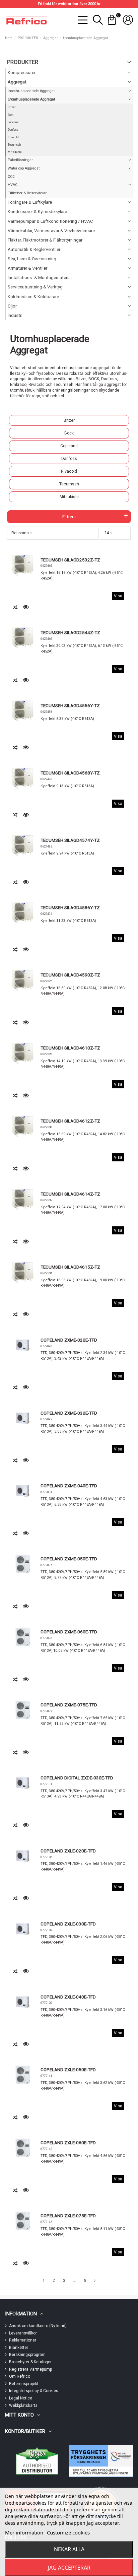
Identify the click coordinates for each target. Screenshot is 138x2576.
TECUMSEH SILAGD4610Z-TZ (70, 1048)
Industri (15, 315)
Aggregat (17, 82)
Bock (69, 433)
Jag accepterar (69, 2568)
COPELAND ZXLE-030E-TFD (68, 1924)
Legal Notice (21, 2398)
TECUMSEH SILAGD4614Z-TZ (70, 1194)
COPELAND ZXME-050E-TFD (69, 1559)
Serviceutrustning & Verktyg (35, 287)
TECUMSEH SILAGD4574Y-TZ (70, 840)
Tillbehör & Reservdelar (27, 193)
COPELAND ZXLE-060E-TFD (68, 2143)
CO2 (11, 177)
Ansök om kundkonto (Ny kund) (38, 2326)
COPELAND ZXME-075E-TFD (69, 1705)
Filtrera (69, 517)
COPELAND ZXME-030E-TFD (69, 1413)
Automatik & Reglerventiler (34, 249)
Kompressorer (22, 73)
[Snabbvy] (26, 607)
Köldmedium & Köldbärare (33, 297)
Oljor (12, 306)
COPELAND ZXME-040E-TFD (69, 1486)
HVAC (13, 185)
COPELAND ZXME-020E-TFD (69, 1340)
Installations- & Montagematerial (40, 278)
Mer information (24, 2532)
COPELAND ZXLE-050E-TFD (68, 2070)
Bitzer (69, 420)
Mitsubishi (69, 497)
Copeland (69, 446)
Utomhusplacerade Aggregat (31, 99)
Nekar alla (69, 2549)
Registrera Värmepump (30, 2369)
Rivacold (69, 471)
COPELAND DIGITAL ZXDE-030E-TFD (77, 1778)
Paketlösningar (20, 160)
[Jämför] (16, 607)
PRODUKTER (23, 62)
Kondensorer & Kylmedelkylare (37, 212)
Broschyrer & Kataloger (30, 2362)
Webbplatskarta (23, 2405)
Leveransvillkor (23, 2333)
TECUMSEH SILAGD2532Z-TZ (70, 560)
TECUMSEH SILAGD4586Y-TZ (70, 907)
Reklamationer (23, 2340)
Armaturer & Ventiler (27, 268)
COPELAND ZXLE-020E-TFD (68, 1851)
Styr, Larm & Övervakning (32, 259)
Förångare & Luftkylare (30, 202)
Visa (118, 596)
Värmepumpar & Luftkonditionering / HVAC (50, 221)
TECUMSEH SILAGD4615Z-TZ (70, 1267)
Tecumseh (69, 484)
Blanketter (19, 2348)
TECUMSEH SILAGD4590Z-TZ (70, 975)
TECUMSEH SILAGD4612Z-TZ (70, 1121)
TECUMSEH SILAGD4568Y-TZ (70, 773)
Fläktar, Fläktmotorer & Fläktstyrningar (45, 240)
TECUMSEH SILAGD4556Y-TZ (70, 705)
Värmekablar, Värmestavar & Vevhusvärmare (51, 231)
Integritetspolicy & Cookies (34, 2391)
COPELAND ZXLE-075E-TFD (68, 2216)
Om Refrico (20, 2376)
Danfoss (69, 459)
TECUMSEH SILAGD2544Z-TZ (70, 632)
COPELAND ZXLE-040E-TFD (68, 1997)
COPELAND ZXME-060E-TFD (69, 1632)
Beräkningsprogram (27, 2355)
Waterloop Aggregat (24, 168)
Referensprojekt (24, 2384)
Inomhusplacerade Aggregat (31, 91)
